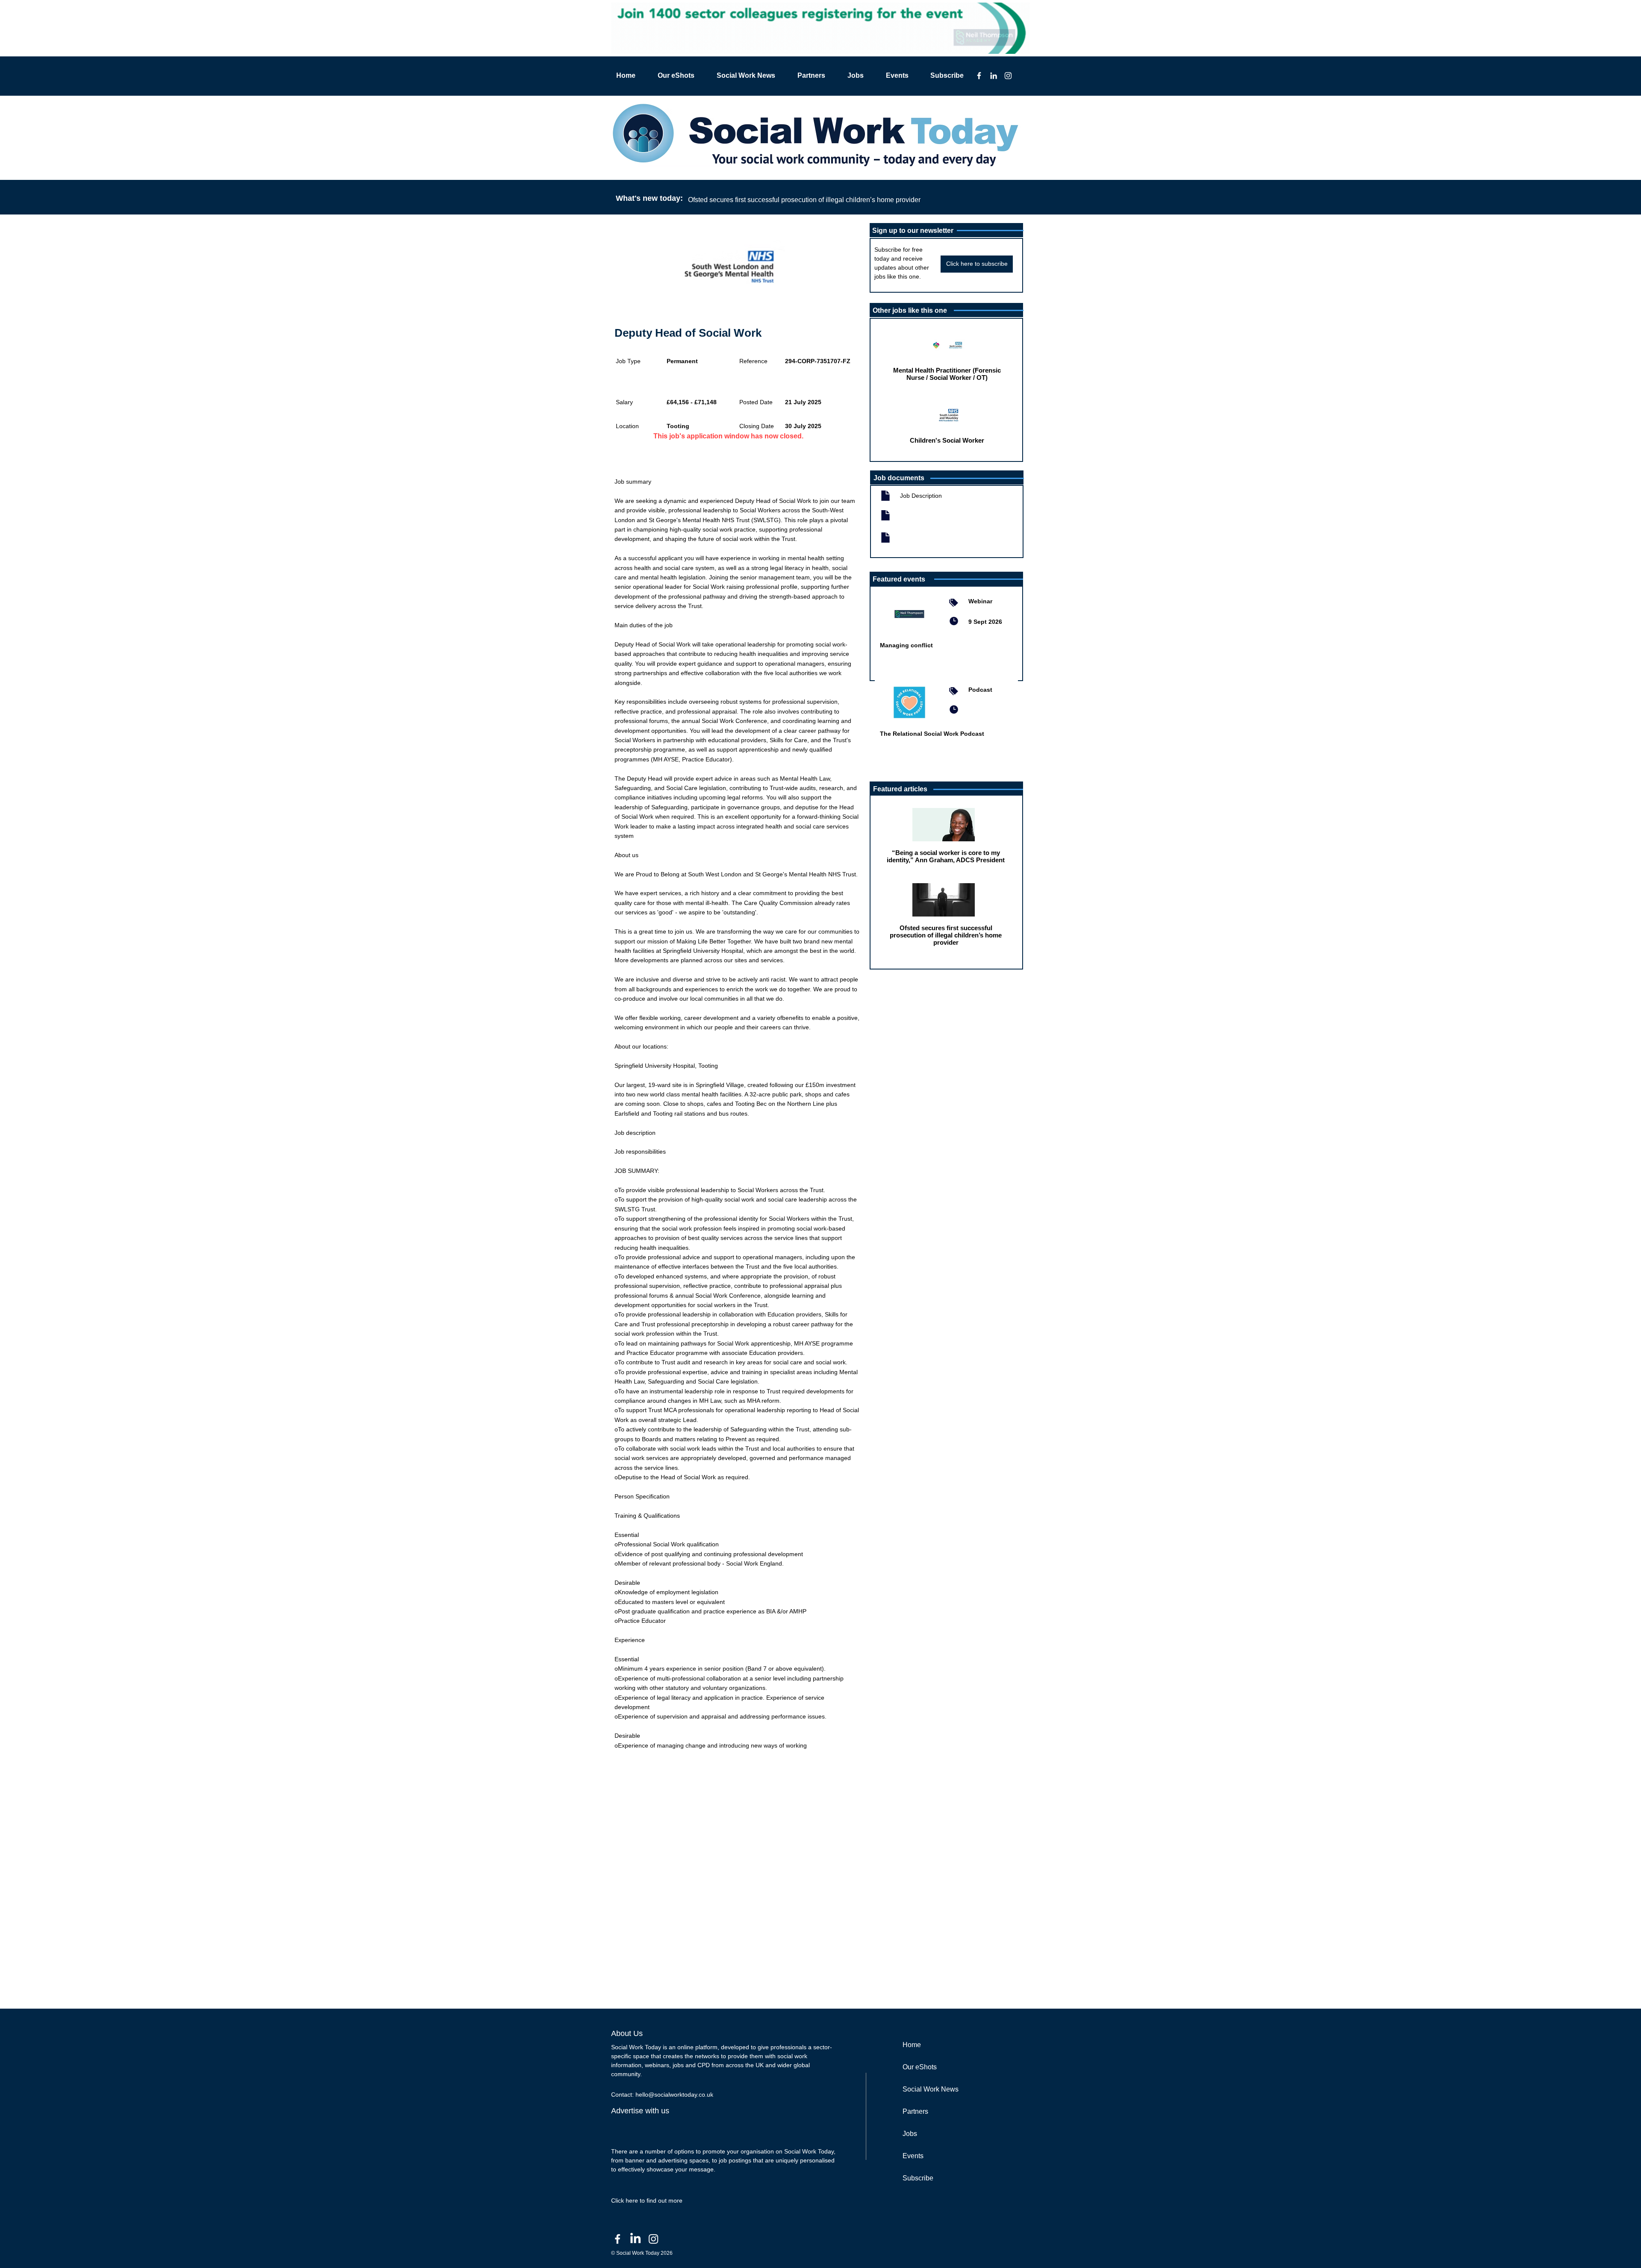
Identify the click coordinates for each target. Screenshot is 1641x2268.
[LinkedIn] (994, 76)
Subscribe (918, 2178)
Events (913, 2156)
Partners (915, 2111)
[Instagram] (1008, 76)
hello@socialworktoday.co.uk (674, 2095)
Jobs (910, 2134)
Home (912, 2045)
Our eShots (920, 2067)
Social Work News (931, 2089)
